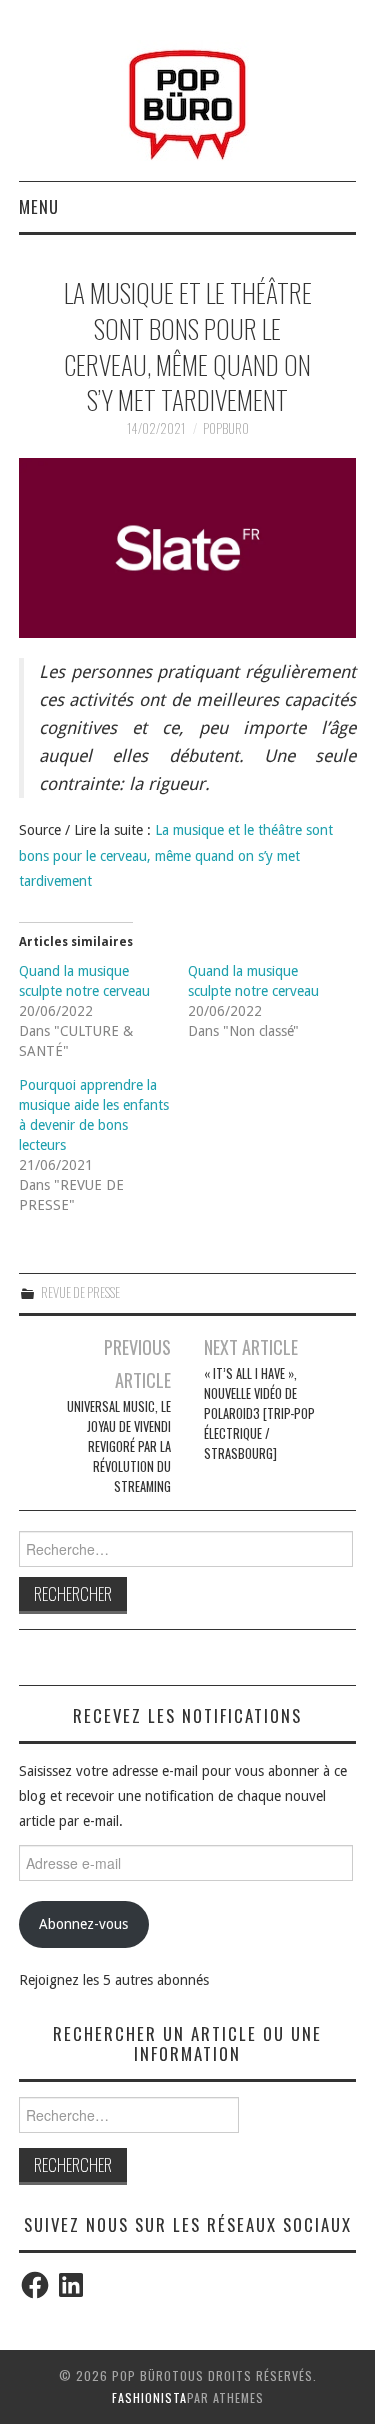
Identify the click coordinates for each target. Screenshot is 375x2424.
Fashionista (149, 2397)
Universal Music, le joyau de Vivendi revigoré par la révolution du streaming (119, 1446)
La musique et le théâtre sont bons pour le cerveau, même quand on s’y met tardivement (176, 855)
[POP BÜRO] (187, 99)
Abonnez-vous (83, 1924)
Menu (39, 206)
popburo (226, 428)
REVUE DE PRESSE (80, 1292)
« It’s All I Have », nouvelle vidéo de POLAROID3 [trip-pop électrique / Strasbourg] (259, 1413)
